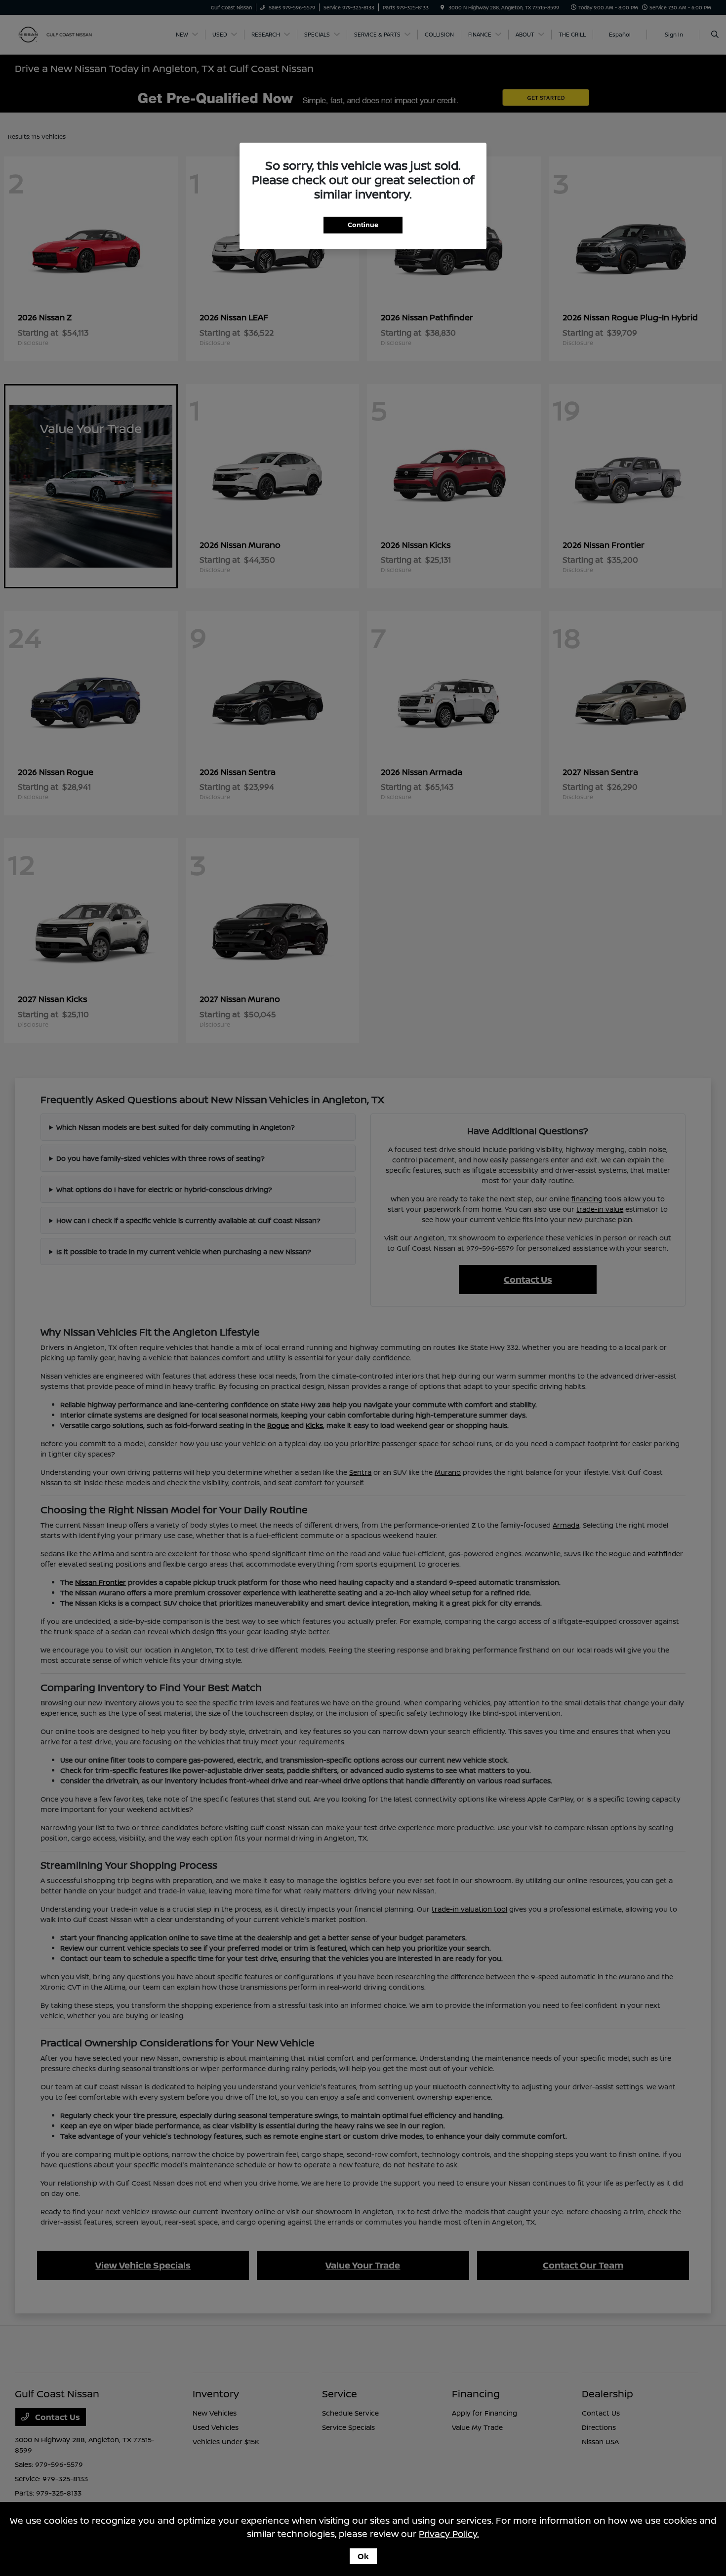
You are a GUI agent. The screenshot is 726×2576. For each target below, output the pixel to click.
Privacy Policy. (449, 2534)
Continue (363, 225)
